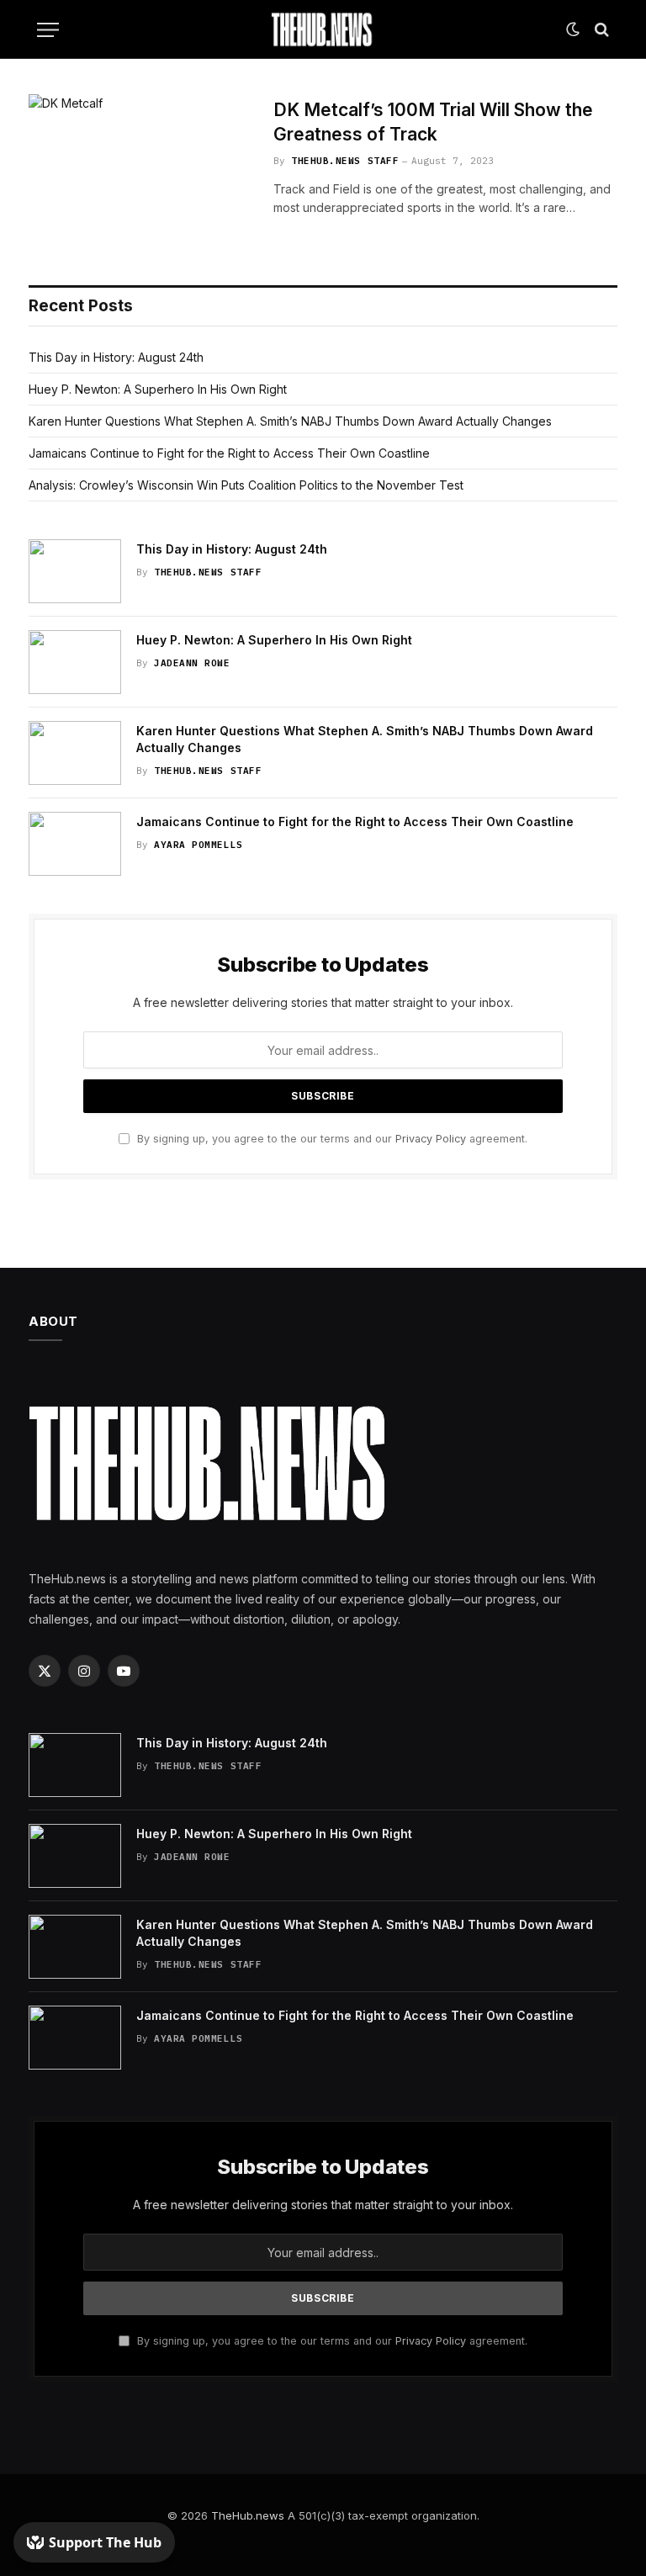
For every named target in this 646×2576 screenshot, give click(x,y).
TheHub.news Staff (345, 161)
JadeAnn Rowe (192, 663)
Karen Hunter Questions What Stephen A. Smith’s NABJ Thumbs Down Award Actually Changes (290, 421)
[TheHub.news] (323, 29)
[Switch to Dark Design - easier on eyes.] (573, 29)
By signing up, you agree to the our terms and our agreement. (331, 1139)
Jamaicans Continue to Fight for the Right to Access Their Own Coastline (229, 453)
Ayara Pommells (199, 845)
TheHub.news (248, 2515)
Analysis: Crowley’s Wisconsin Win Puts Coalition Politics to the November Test (246, 485)
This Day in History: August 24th (116, 357)
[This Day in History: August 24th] (75, 571)
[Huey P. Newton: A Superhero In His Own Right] (75, 662)
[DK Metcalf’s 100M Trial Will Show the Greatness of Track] (140, 169)
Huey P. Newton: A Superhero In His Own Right (158, 389)
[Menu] (48, 30)
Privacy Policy (431, 1139)
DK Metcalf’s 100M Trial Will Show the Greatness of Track (433, 122)
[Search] (600, 30)
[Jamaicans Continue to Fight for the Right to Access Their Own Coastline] (75, 844)
